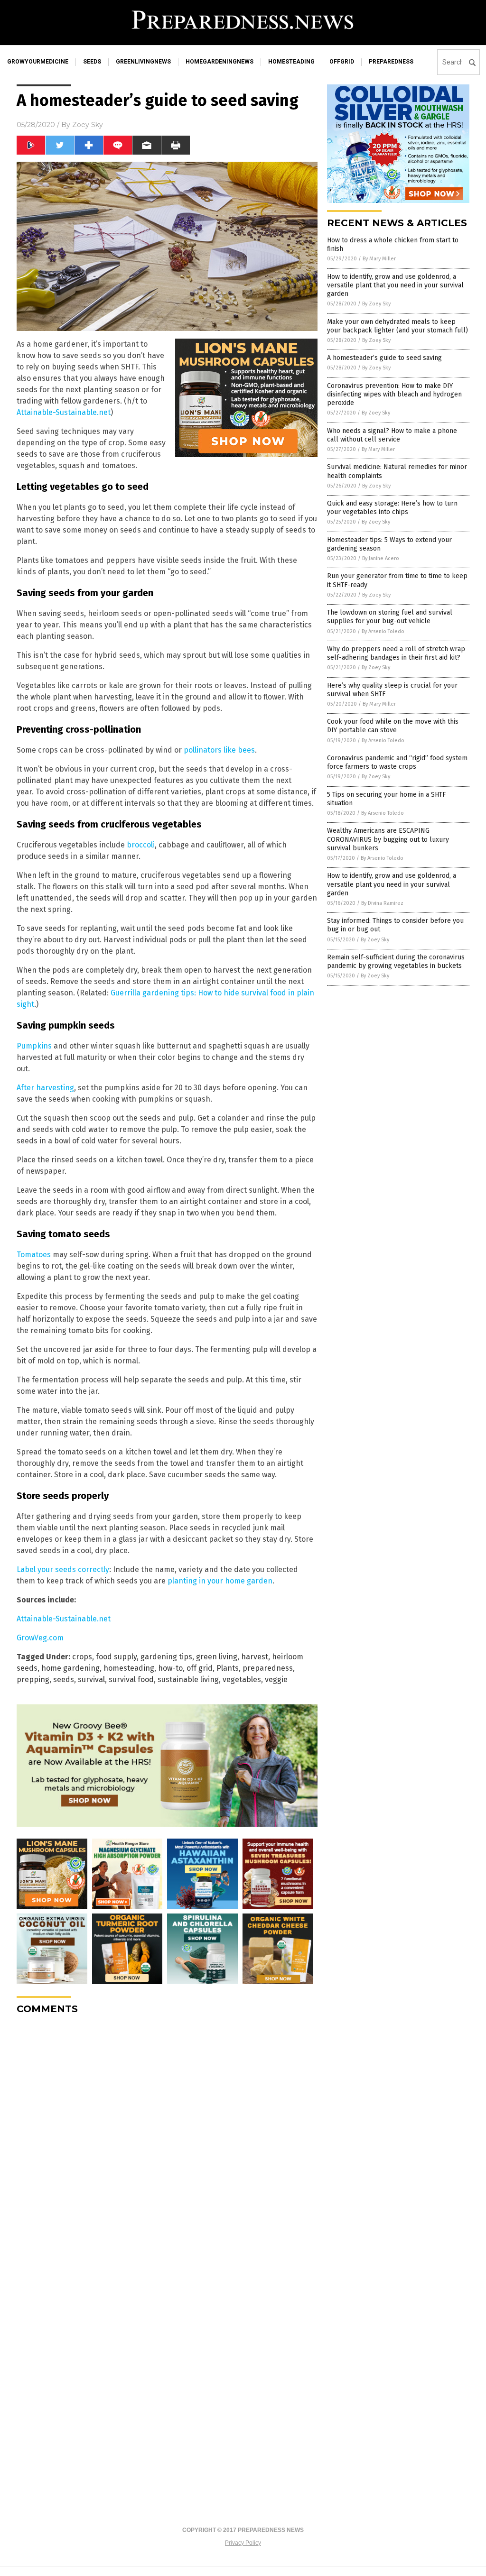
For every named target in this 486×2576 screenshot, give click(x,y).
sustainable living (188, 1679)
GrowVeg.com (40, 1638)
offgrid (342, 62)
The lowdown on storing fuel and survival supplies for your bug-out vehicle (390, 617)
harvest (255, 1657)
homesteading (291, 62)
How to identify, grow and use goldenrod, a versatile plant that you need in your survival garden (395, 285)
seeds (92, 62)
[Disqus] (167, 2141)
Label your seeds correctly (63, 1569)
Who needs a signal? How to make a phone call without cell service (392, 435)
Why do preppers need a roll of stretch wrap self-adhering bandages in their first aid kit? (396, 653)
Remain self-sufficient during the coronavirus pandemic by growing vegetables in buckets (396, 961)
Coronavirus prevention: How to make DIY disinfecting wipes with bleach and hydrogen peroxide (394, 394)
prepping (33, 1679)
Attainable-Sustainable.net (64, 412)
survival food (131, 1679)
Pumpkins (34, 1046)
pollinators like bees (219, 750)
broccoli (141, 845)
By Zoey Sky (376, 304)
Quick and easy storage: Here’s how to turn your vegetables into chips (392, 508)
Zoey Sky (88, 125)
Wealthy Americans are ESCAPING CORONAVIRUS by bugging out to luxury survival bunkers (388, 839)
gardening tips (166, 1657)
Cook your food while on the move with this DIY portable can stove (393, 726)
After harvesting (45, 1088)
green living (217, 1657)
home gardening (70, 1668)
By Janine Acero (381, 558)
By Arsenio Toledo (383, 631)
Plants (228, 1668)
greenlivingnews (143, 62)
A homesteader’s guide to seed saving (384, 358)
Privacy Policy (243, 2543)
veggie (276, 1679)
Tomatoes (34, 1255)
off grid (200, 1668)
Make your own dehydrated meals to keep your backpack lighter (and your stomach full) (397, 326)
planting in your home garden (220, 1581)
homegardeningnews (220, 62)
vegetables (242, 1679)
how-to (170, 1668)
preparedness (391, 62)
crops (82, 1657)
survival (91, 1679)
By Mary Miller (379, 259)
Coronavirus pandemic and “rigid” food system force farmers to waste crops (397, 762)
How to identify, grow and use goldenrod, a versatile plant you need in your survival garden (392, 884)
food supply (116, 1657)
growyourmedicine (38, 62)
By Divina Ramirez (382, 903)
